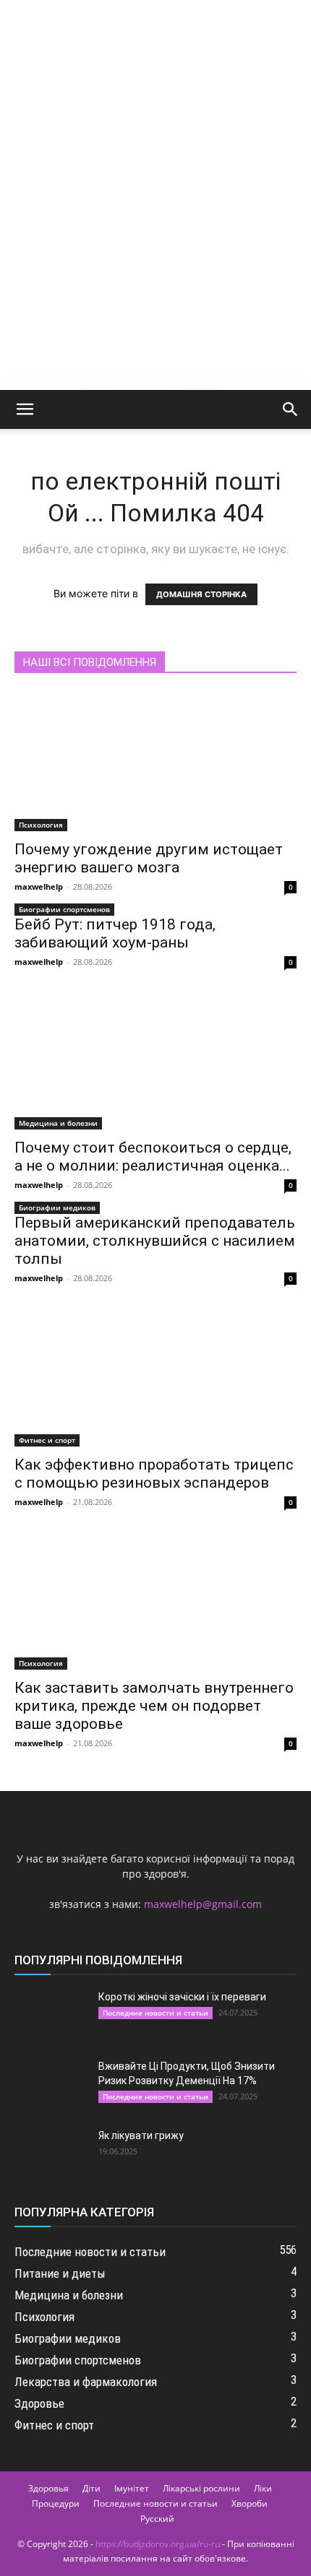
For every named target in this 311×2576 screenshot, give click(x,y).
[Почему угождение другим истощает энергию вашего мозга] (155, 762)
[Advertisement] (155, 227)
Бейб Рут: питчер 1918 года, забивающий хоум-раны (115, 933)
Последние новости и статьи (155, 2013)
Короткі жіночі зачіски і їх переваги (182, 1997)
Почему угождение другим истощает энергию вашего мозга (149, 858)
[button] (25, 409)
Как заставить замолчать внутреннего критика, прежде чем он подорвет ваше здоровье (154, 1706)
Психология (41, 825)
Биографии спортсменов (64, 909)
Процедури (56, 2503)
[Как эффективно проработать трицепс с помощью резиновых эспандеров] (155, 1377)
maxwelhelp (39, 886)
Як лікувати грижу (141, 2135)
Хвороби (250, 2503)
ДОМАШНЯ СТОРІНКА (201, 594)
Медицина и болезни (58, 1123)
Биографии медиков (57, 1207)
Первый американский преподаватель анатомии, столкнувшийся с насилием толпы (155, 1241)
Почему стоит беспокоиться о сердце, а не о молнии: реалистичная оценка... (153, 1157)
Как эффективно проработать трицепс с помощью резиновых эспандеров (154, 1474)
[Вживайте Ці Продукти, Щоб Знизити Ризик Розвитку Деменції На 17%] (51, 2084)
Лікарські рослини (201, 2488)
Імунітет (132, 2488)
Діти (91, 2488)
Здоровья (48, 2488)
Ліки (263, 2488)
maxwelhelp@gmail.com (203, 1904)
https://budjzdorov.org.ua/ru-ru (158, 2544)
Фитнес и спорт (47, 1440)
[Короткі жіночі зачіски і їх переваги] (51, 2015)
